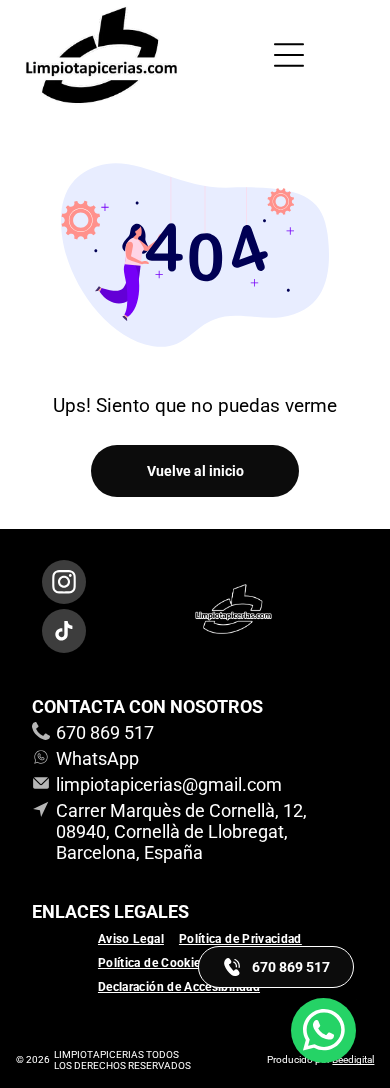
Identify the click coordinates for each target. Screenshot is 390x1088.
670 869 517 (105, 732)
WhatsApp (97, 758)
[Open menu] (289, 55)
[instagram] (64, 584)
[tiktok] (64, 633)
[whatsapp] (323, 1033)
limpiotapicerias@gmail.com (169, 784)
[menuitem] (138, 939)
